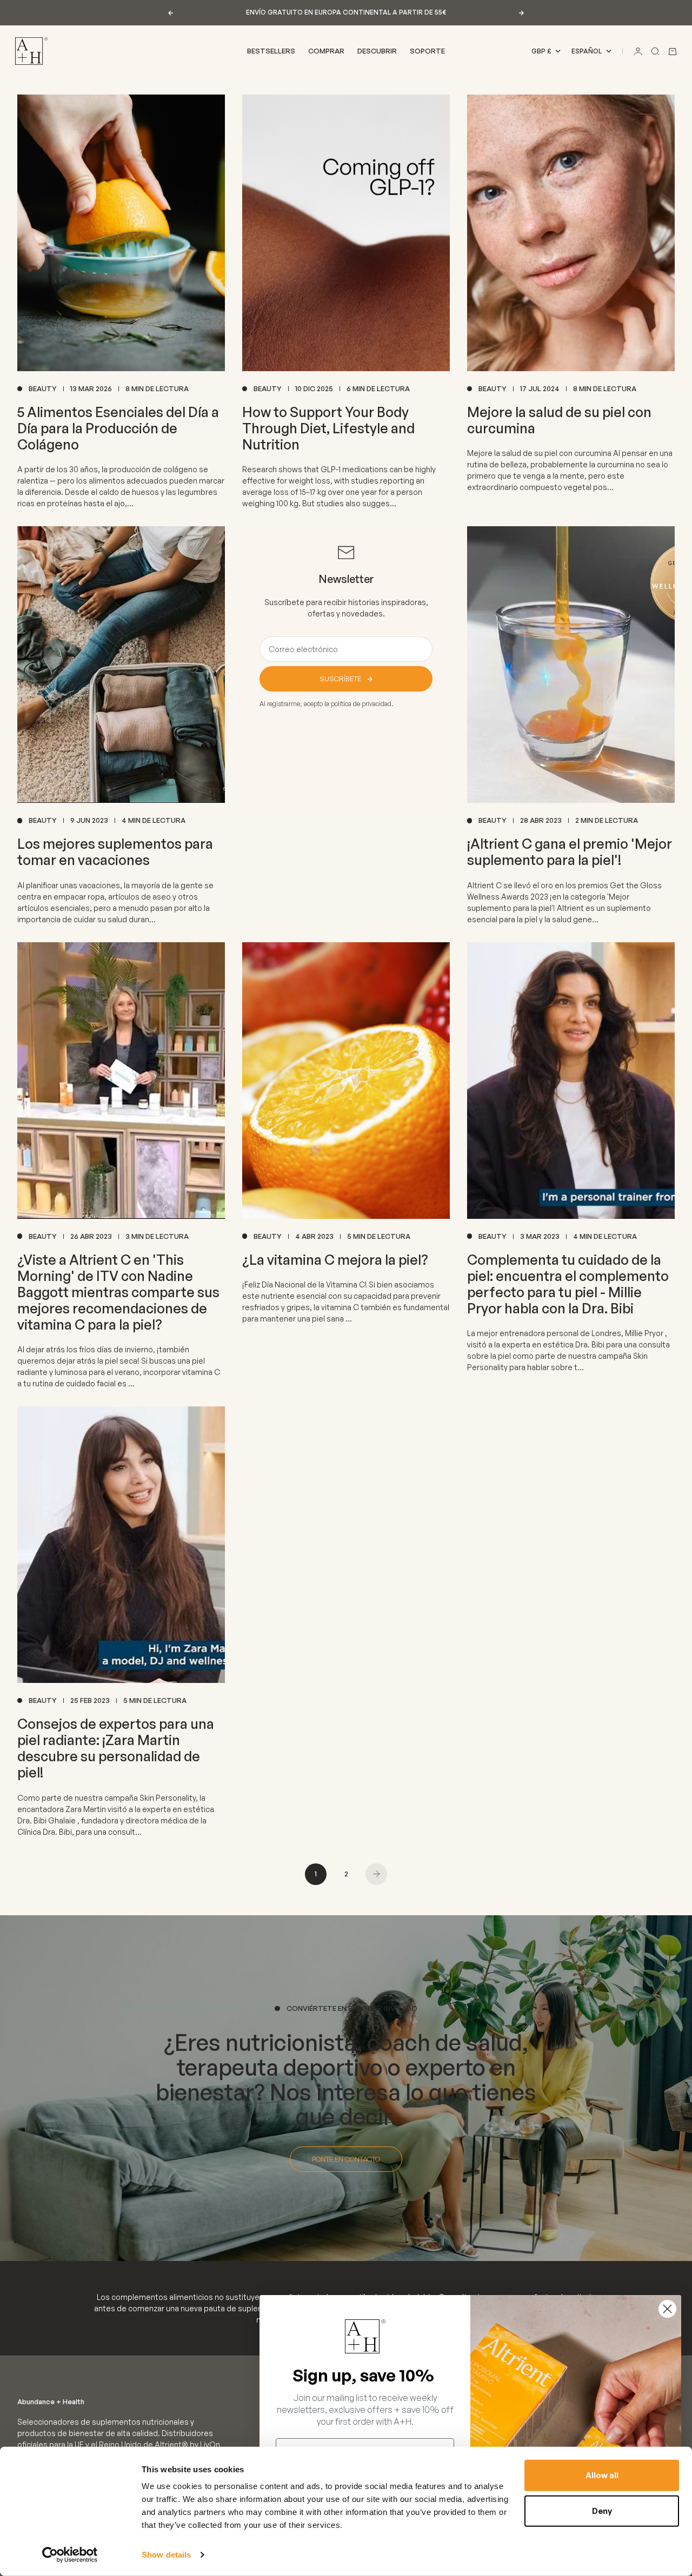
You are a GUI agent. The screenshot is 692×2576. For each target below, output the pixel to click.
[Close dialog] (667, 2309)
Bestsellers (271, 51)
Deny (602, 2510)
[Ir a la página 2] (376, 1874)
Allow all (602, 2475)
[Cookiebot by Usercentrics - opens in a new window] (70, 2555)
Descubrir (377, 51)
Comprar (326, 51)
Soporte (427, 51)
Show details (166, 2555)
